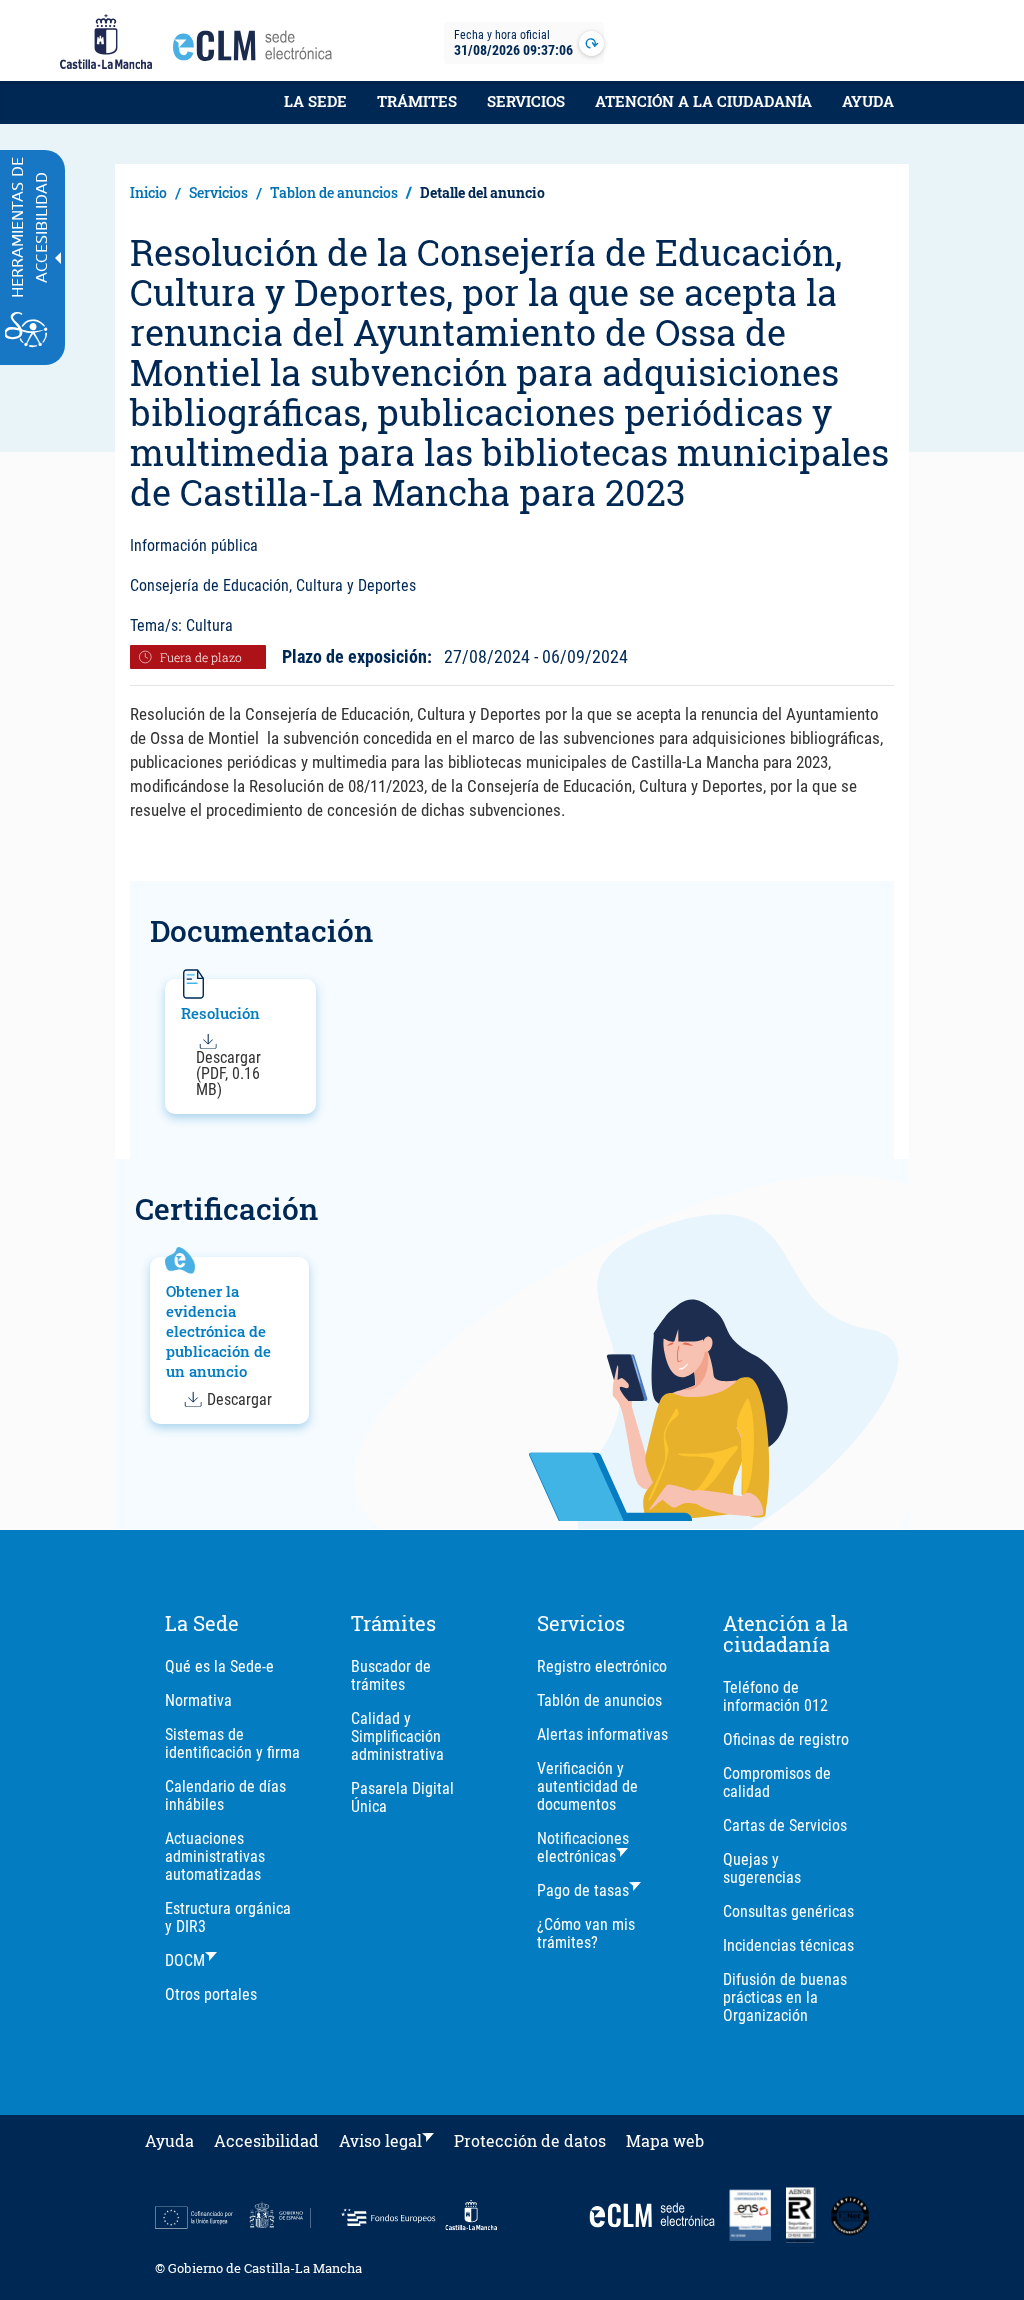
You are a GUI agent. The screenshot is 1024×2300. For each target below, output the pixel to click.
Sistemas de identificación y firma (232, 1743)
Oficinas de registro (786, 1739)
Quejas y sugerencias (762, 1868)
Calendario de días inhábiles (225, 1795)
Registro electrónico (602, 1666)
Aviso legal (380, 2140)
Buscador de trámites (391, 1675)
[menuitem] (315, 112)
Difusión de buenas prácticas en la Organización (785, 1997)
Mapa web (665, 2140)
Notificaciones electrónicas (583, 1847)
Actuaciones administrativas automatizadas (215, 1856)
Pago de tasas (583, 1890)
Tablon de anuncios (334, 192)
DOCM (185, 1960)
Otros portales (211, 1994)
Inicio (148, 192)
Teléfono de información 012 (775, 1696)
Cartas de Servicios (785, 1825)
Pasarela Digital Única (402, 1797)
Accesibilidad (266, 2140)
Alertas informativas (602, 1734)
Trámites (417, 101)
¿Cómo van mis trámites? (586, 1933)
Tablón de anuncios (599, 1700)
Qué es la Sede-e (219, 1666)
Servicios (526, 101)
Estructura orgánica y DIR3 (228, 1917)
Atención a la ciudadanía (703, 101)
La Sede (315, 101)
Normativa (198, 1700)
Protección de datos (530, 2140)
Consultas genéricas (788, 1911)
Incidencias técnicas (788, 1945)
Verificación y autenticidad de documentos (587, 1786)
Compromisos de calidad (777, 1782)
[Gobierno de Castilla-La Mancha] (106, 43)
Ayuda (868, 101)
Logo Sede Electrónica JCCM (258, 51)
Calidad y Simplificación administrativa (397, 1736)
